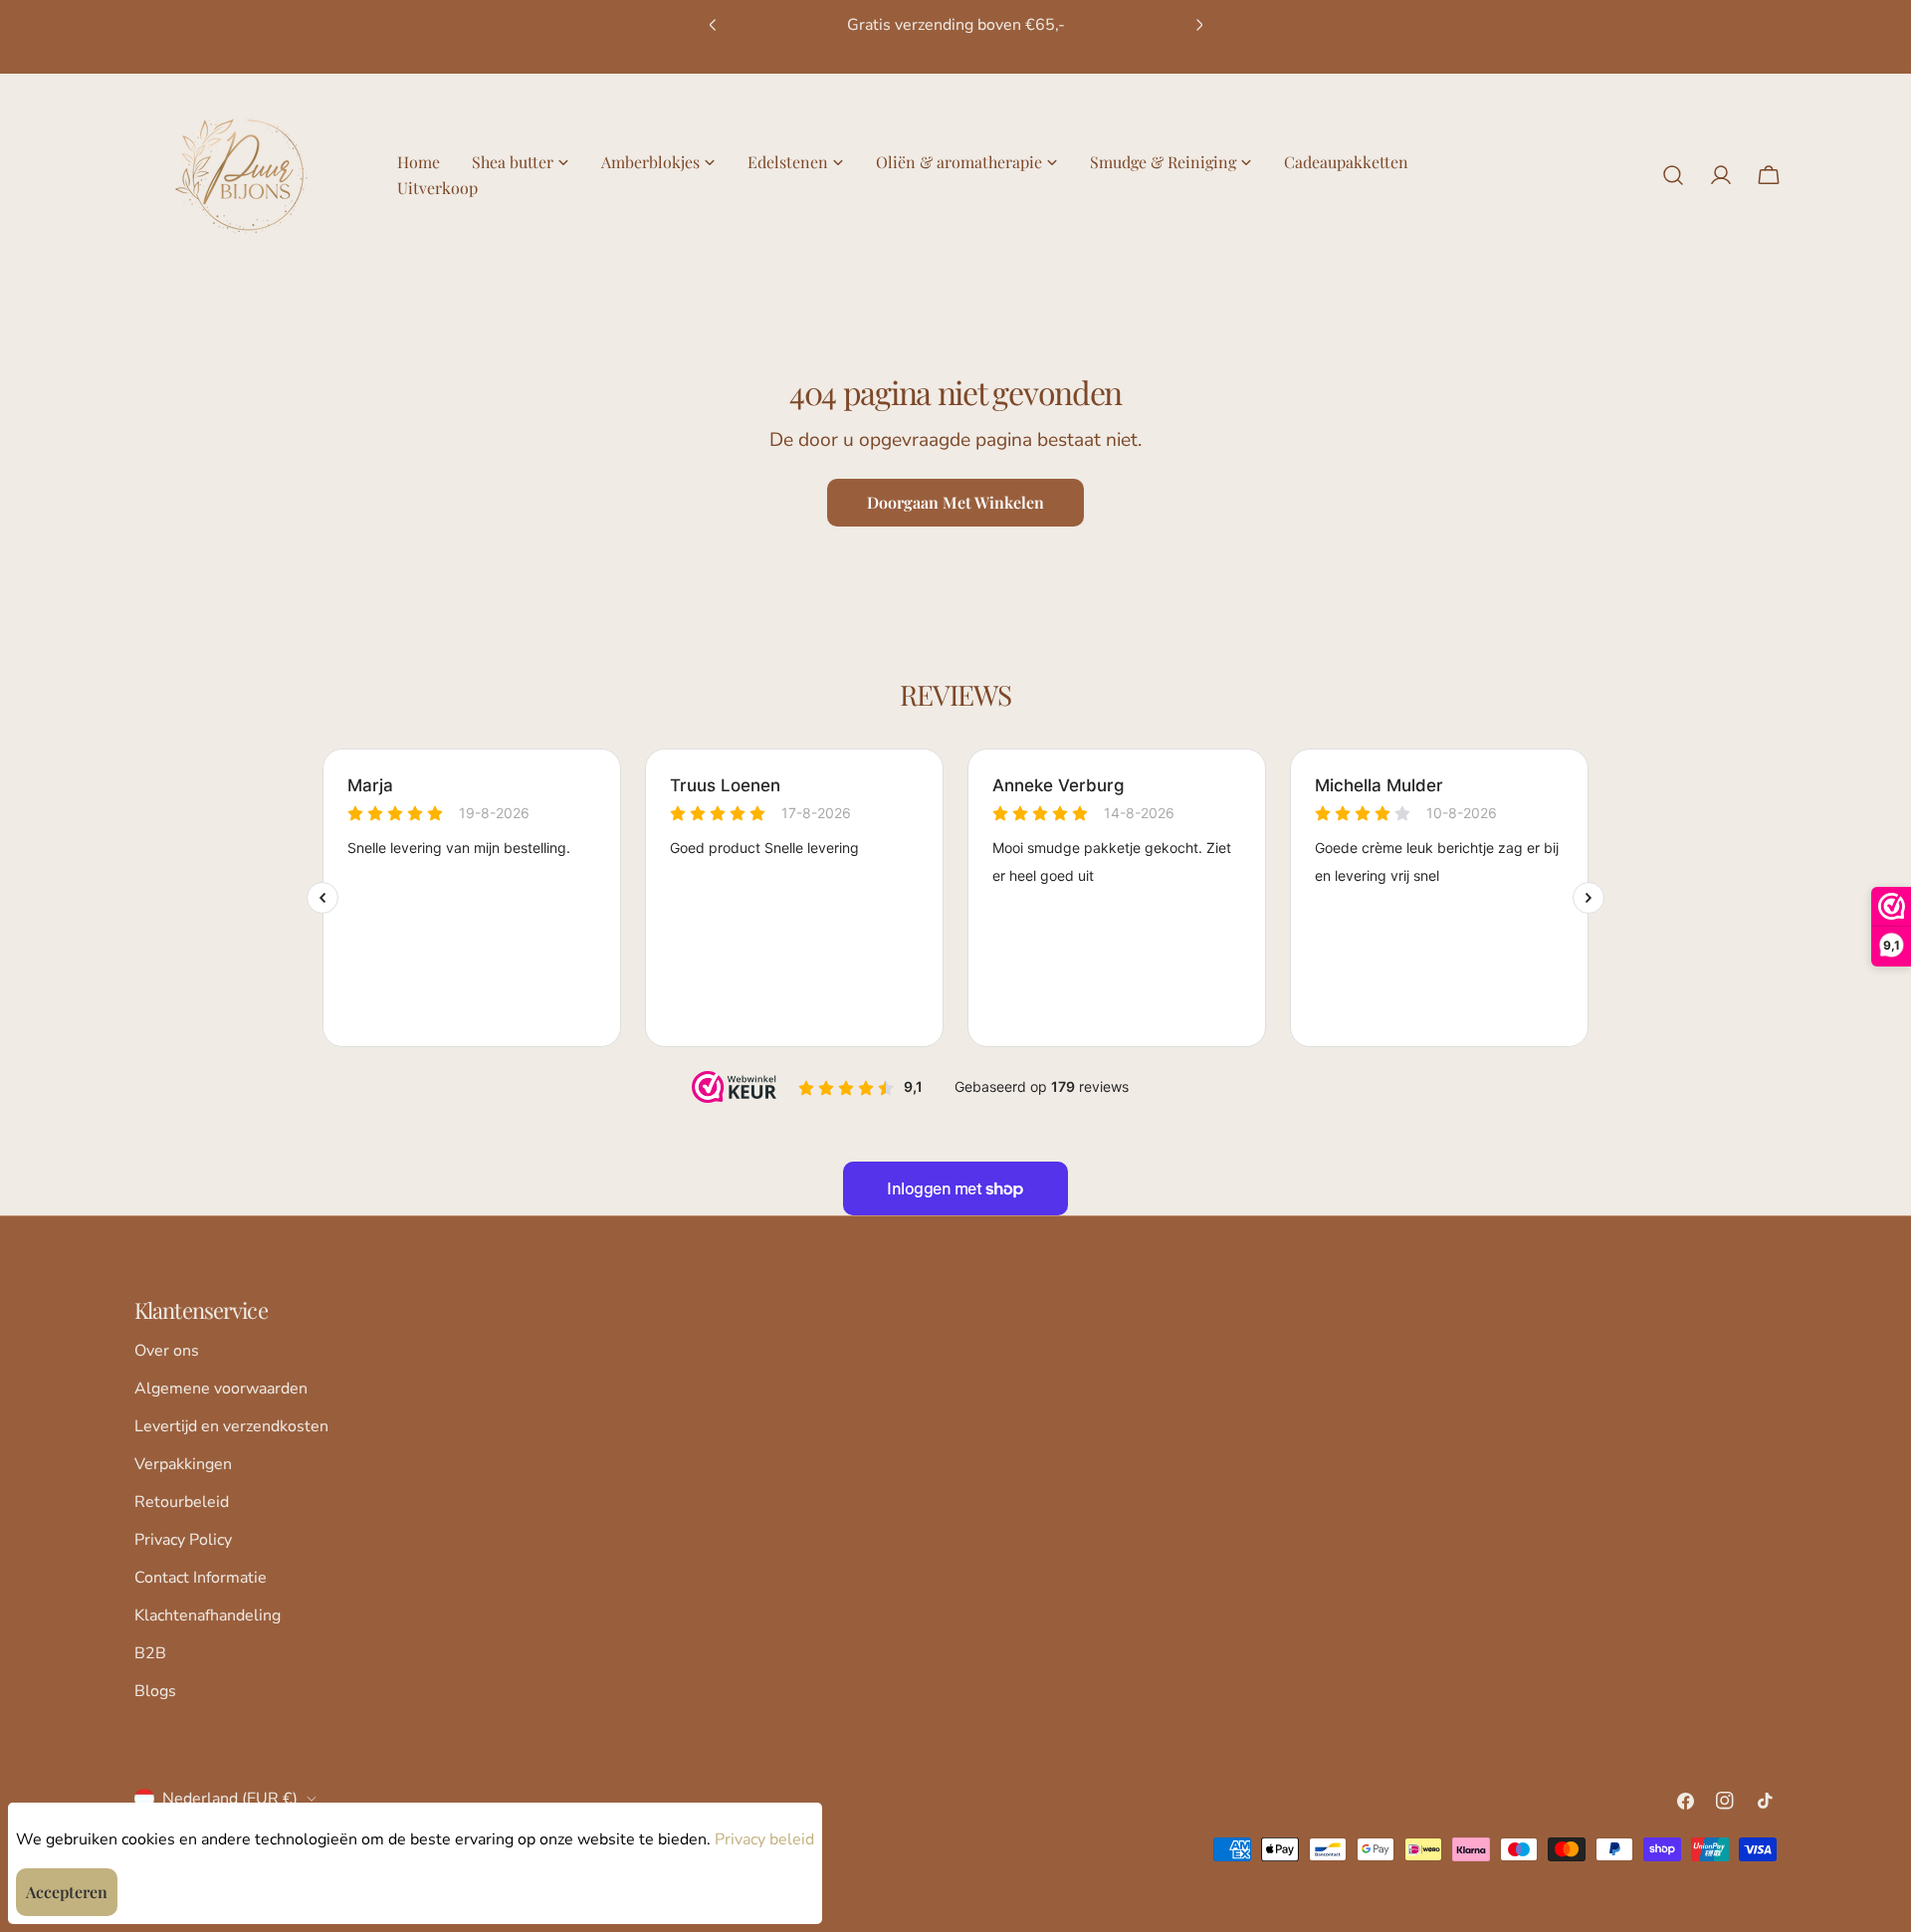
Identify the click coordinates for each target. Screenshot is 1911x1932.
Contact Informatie (201, 1578)
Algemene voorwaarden (221, 1389)
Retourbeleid (182, 1502)
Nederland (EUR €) (230, 1799)
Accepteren (67, 1892)
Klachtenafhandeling (208, 1615)
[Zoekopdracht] (1673, 175)
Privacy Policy (183, 1540)
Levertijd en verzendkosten (231, 1426)
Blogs (155, 1691)
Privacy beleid (764, 1839)
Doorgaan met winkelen (955, 502)
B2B (150, 1653)
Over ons (167, 1351)
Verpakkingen (183, 1464)
